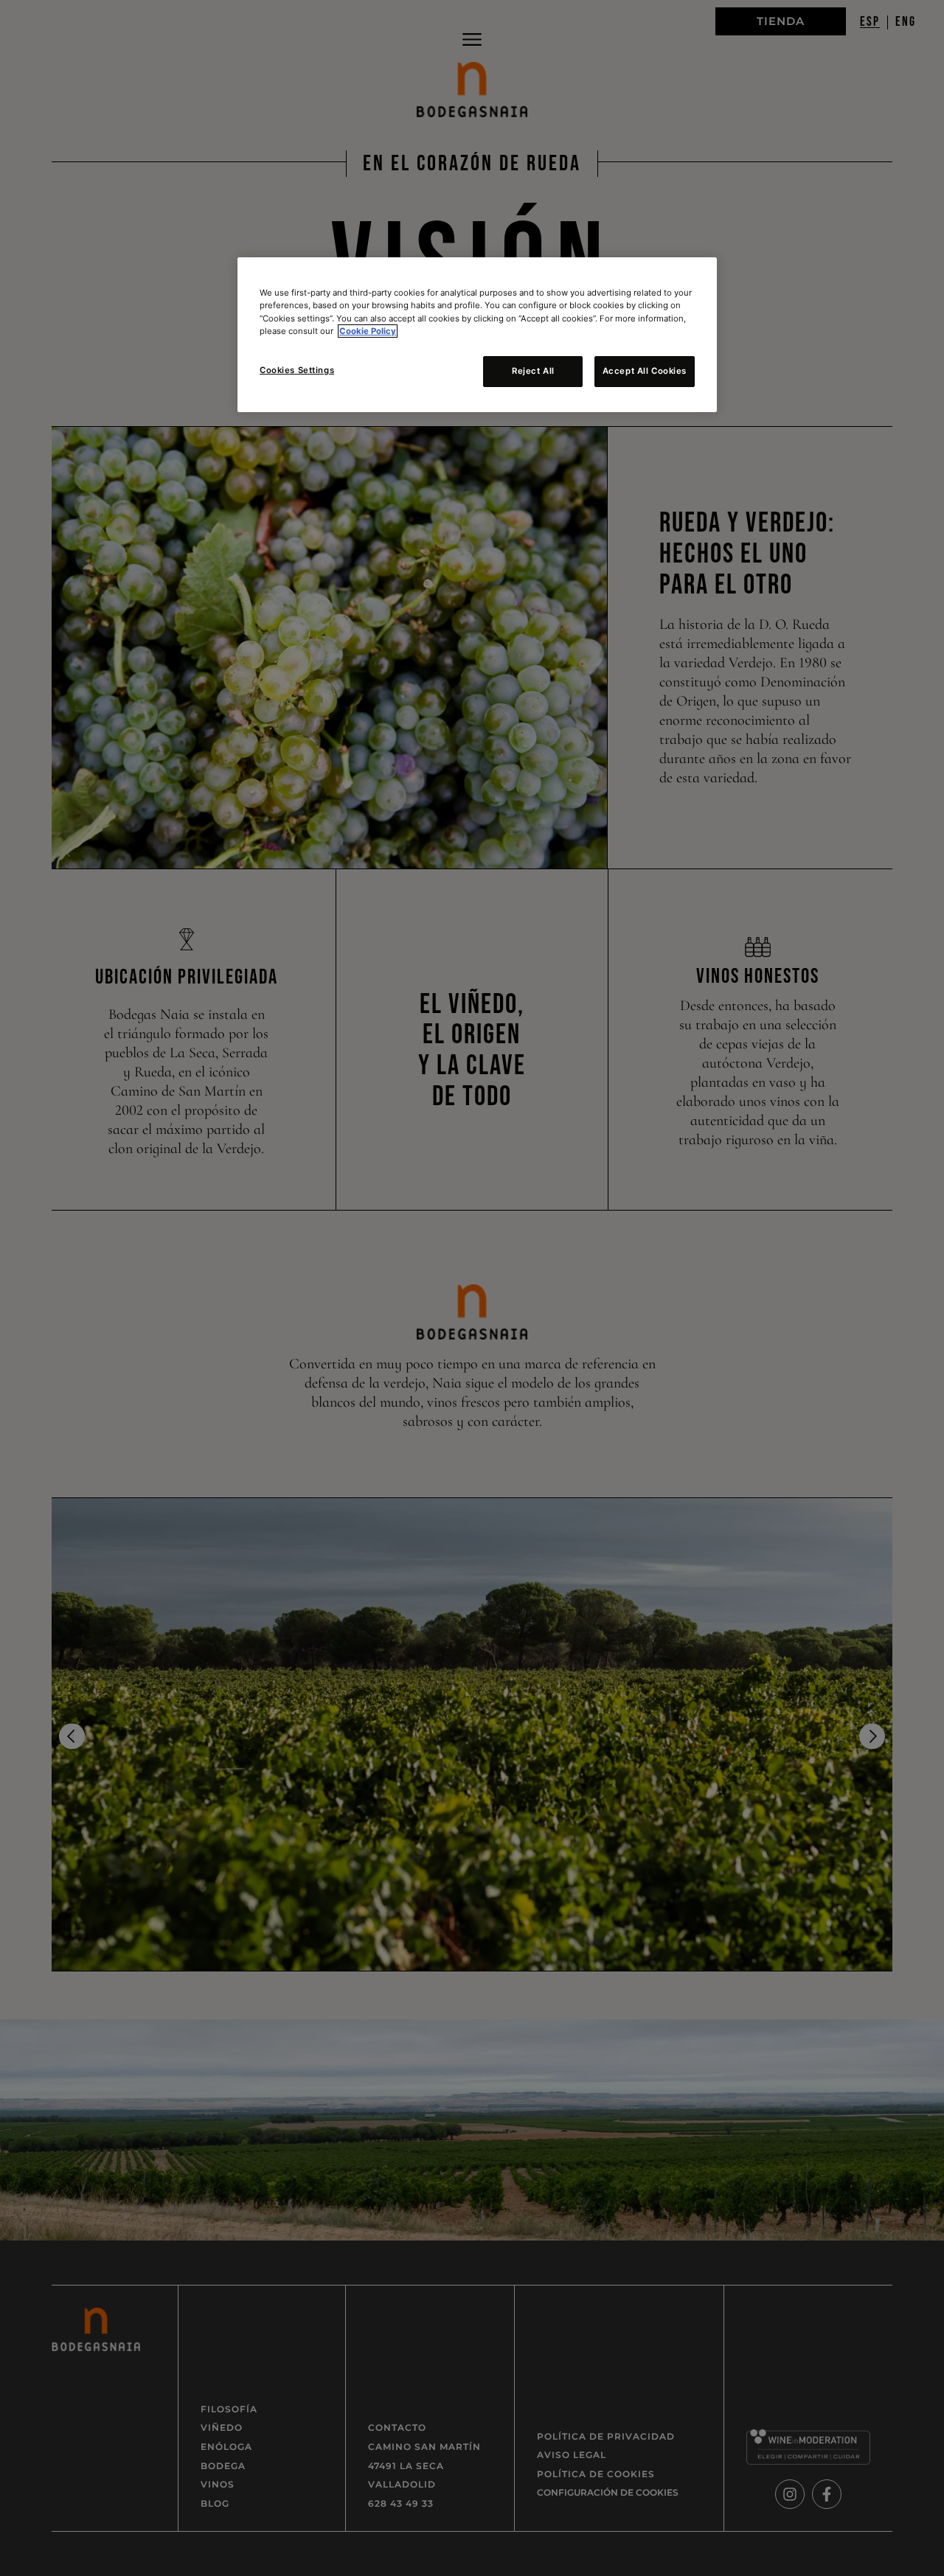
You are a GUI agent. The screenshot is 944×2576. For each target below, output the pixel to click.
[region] (477, 334)
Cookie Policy (368, 331)
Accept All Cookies (645, 371)
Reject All (533, 371)
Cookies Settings (297, 370)
